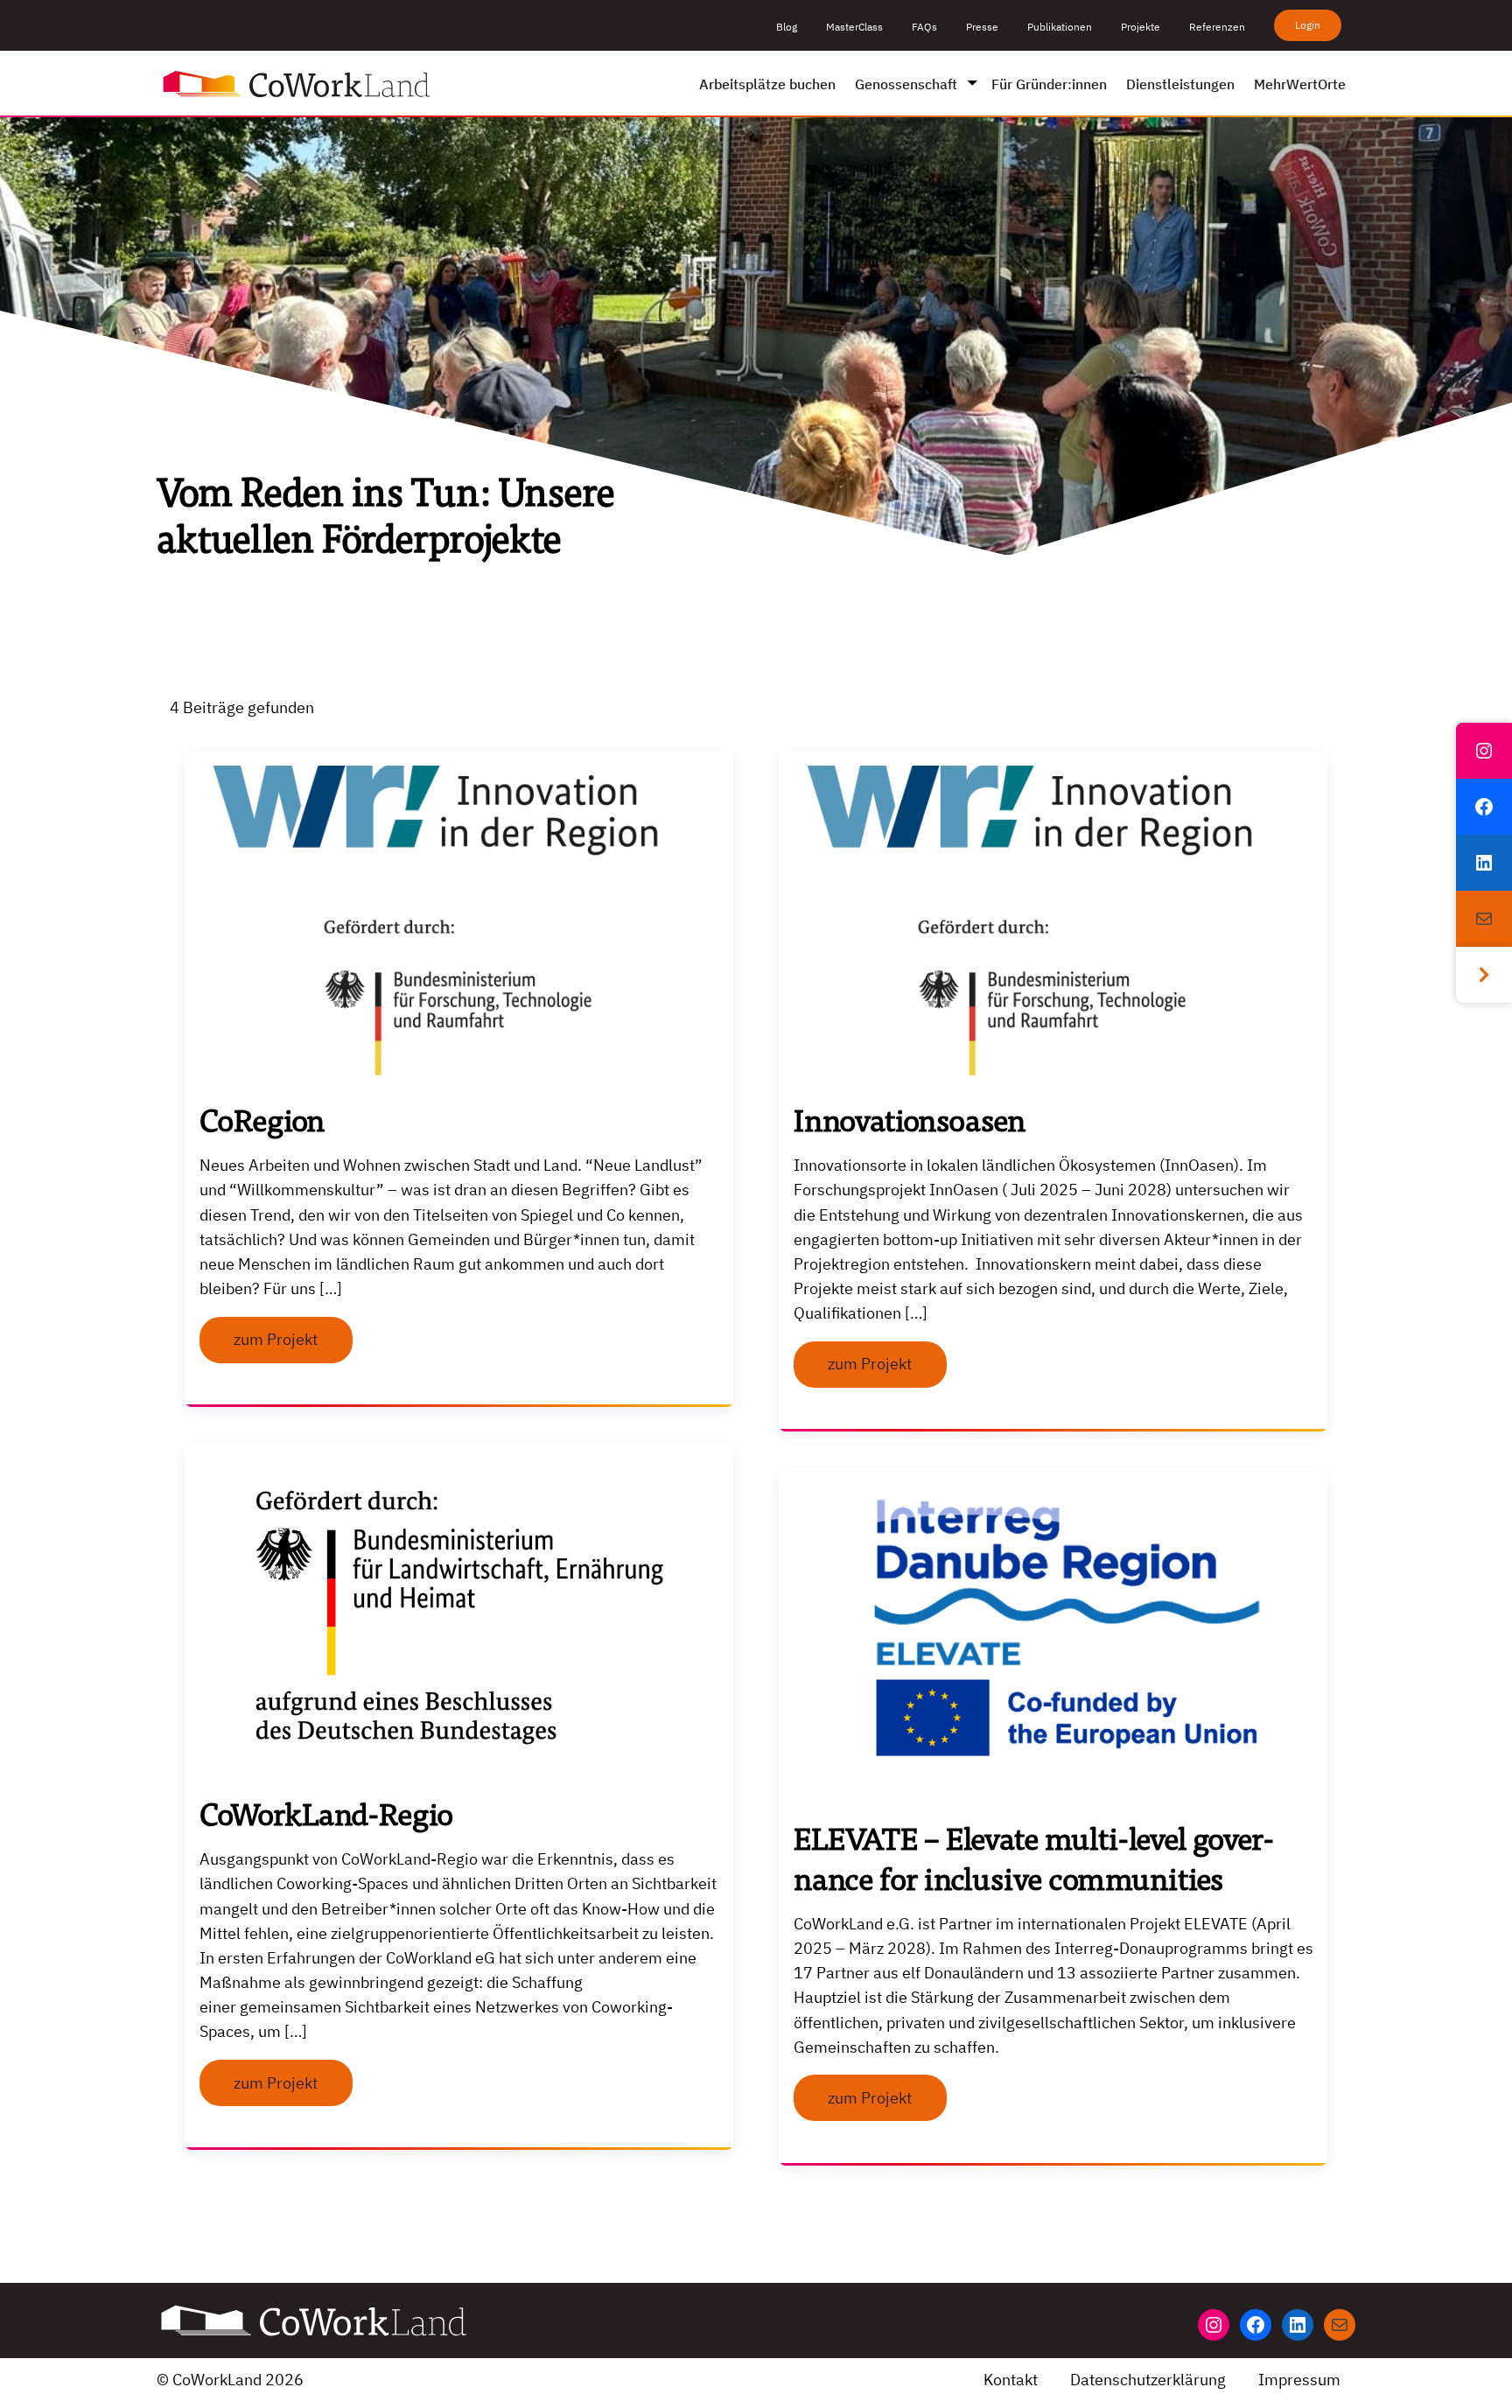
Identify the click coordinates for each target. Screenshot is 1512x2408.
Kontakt (1011, 2380)
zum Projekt (276, 1339)
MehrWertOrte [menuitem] (1300, 84)
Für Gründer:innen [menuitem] (1049, 84)
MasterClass (854, 27)
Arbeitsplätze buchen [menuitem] (767, 84)
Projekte (1141, 27)
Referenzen (1217, 27)
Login (1308, 25)
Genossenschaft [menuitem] (906, 84)
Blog (787, 27)
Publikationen (1060, 27)
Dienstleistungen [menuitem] (1180, 84)
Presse (982, 27)
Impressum (1299, 2380)
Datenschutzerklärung (1148, 2380)
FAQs (924, 27)
